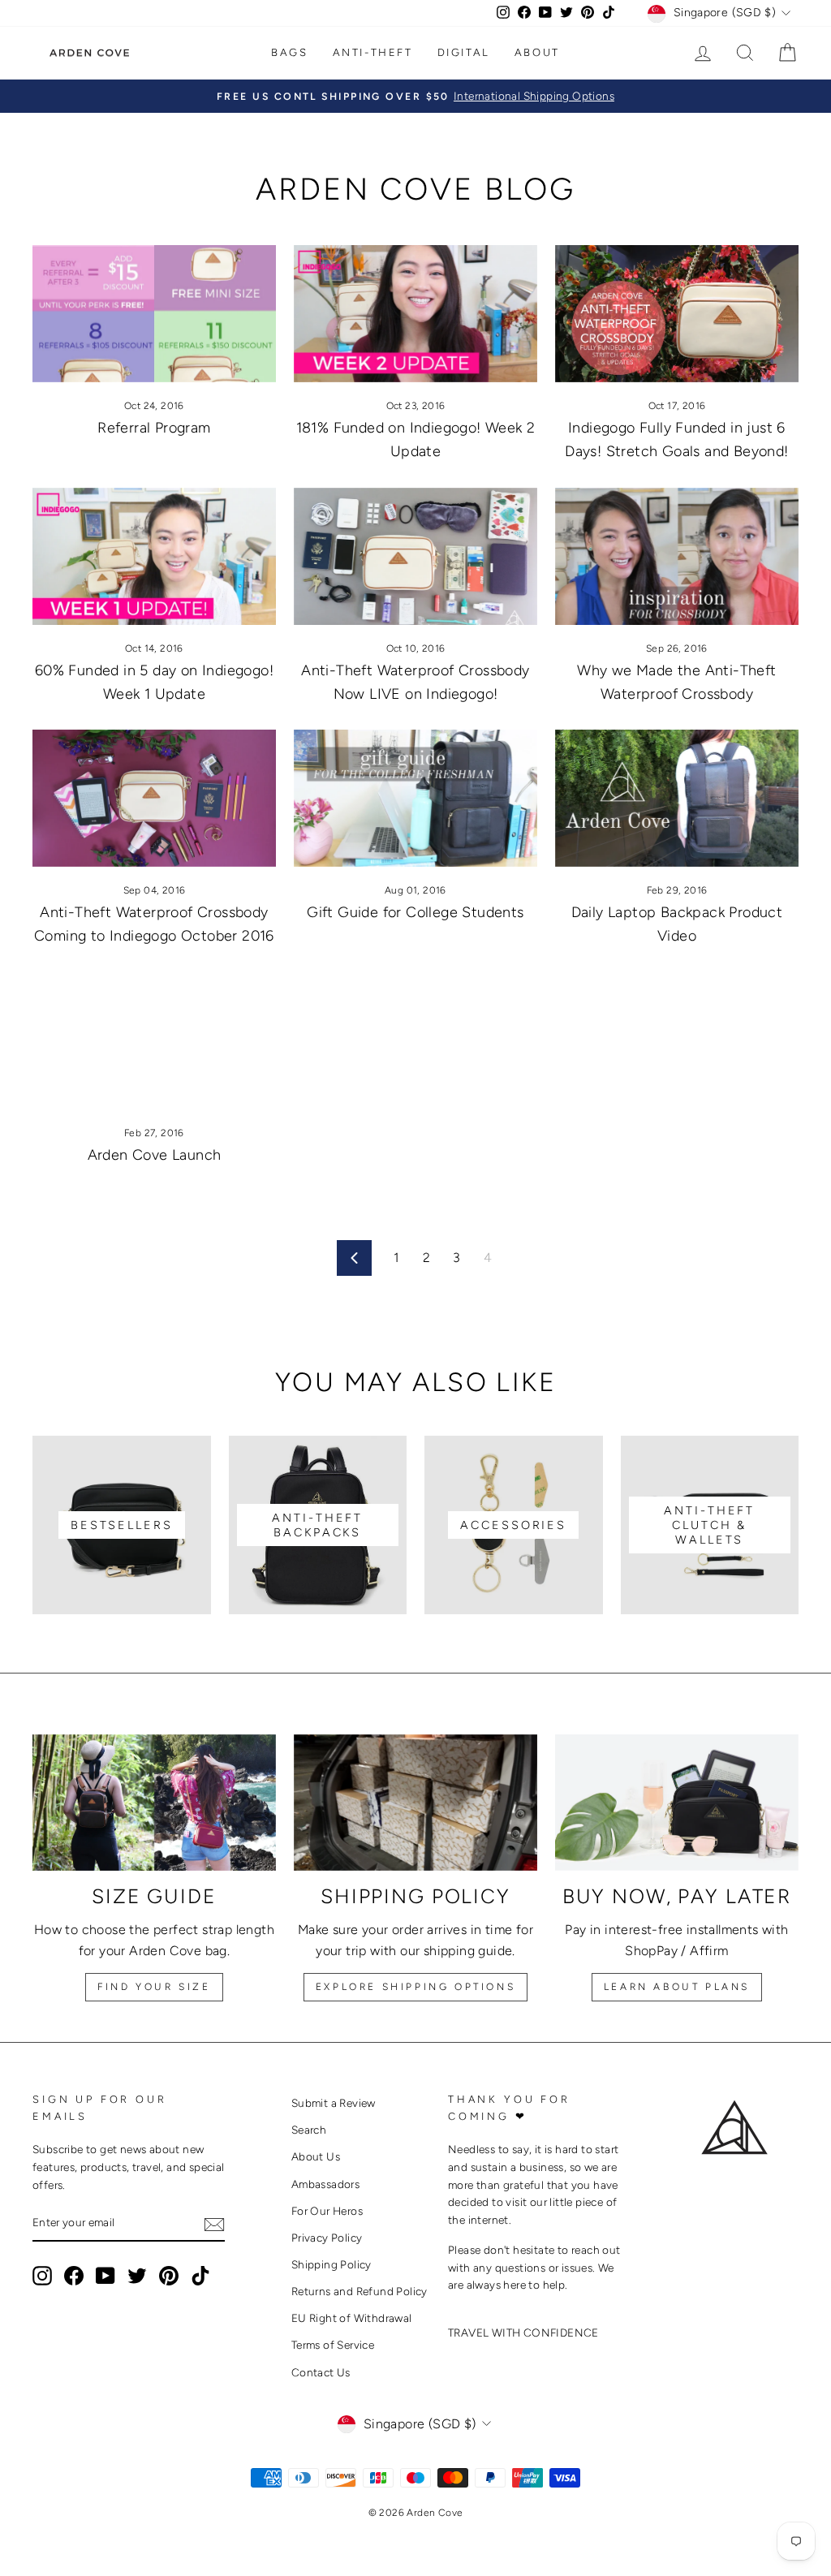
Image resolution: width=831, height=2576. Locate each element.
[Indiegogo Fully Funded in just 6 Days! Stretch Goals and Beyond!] (677, 314)
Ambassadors (325, 2184)
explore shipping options (415, 1987)
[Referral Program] (154, 314)
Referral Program (154, 428)
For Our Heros (327, 2211)
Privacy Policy (327, 2238)
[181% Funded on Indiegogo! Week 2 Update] (415, 314)
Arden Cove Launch (155, 1155)
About (537, 52)
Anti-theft (373, 52)
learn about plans (677, 1987)
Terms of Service (333, 2345)
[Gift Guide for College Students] (415, 798)
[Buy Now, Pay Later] (677, 1803)
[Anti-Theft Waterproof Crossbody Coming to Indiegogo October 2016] (154, 798)
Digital (464, 52)
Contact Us (321, 2372)
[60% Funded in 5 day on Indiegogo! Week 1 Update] (154, 556)
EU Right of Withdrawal (352, 2318)
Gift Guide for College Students (415, 912)
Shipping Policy (332, 2264)
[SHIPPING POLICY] (415, 1803)
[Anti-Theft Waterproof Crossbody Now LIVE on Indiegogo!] (415, 556)
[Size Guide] (154, 1803)
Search (309, 2130)
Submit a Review (334, 2103)
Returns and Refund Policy (360, 2291)
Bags (289, 52)
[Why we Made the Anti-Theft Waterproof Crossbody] (677, 556)
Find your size (154, 1987)
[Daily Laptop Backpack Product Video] (677, 798)
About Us (316, 2156)
